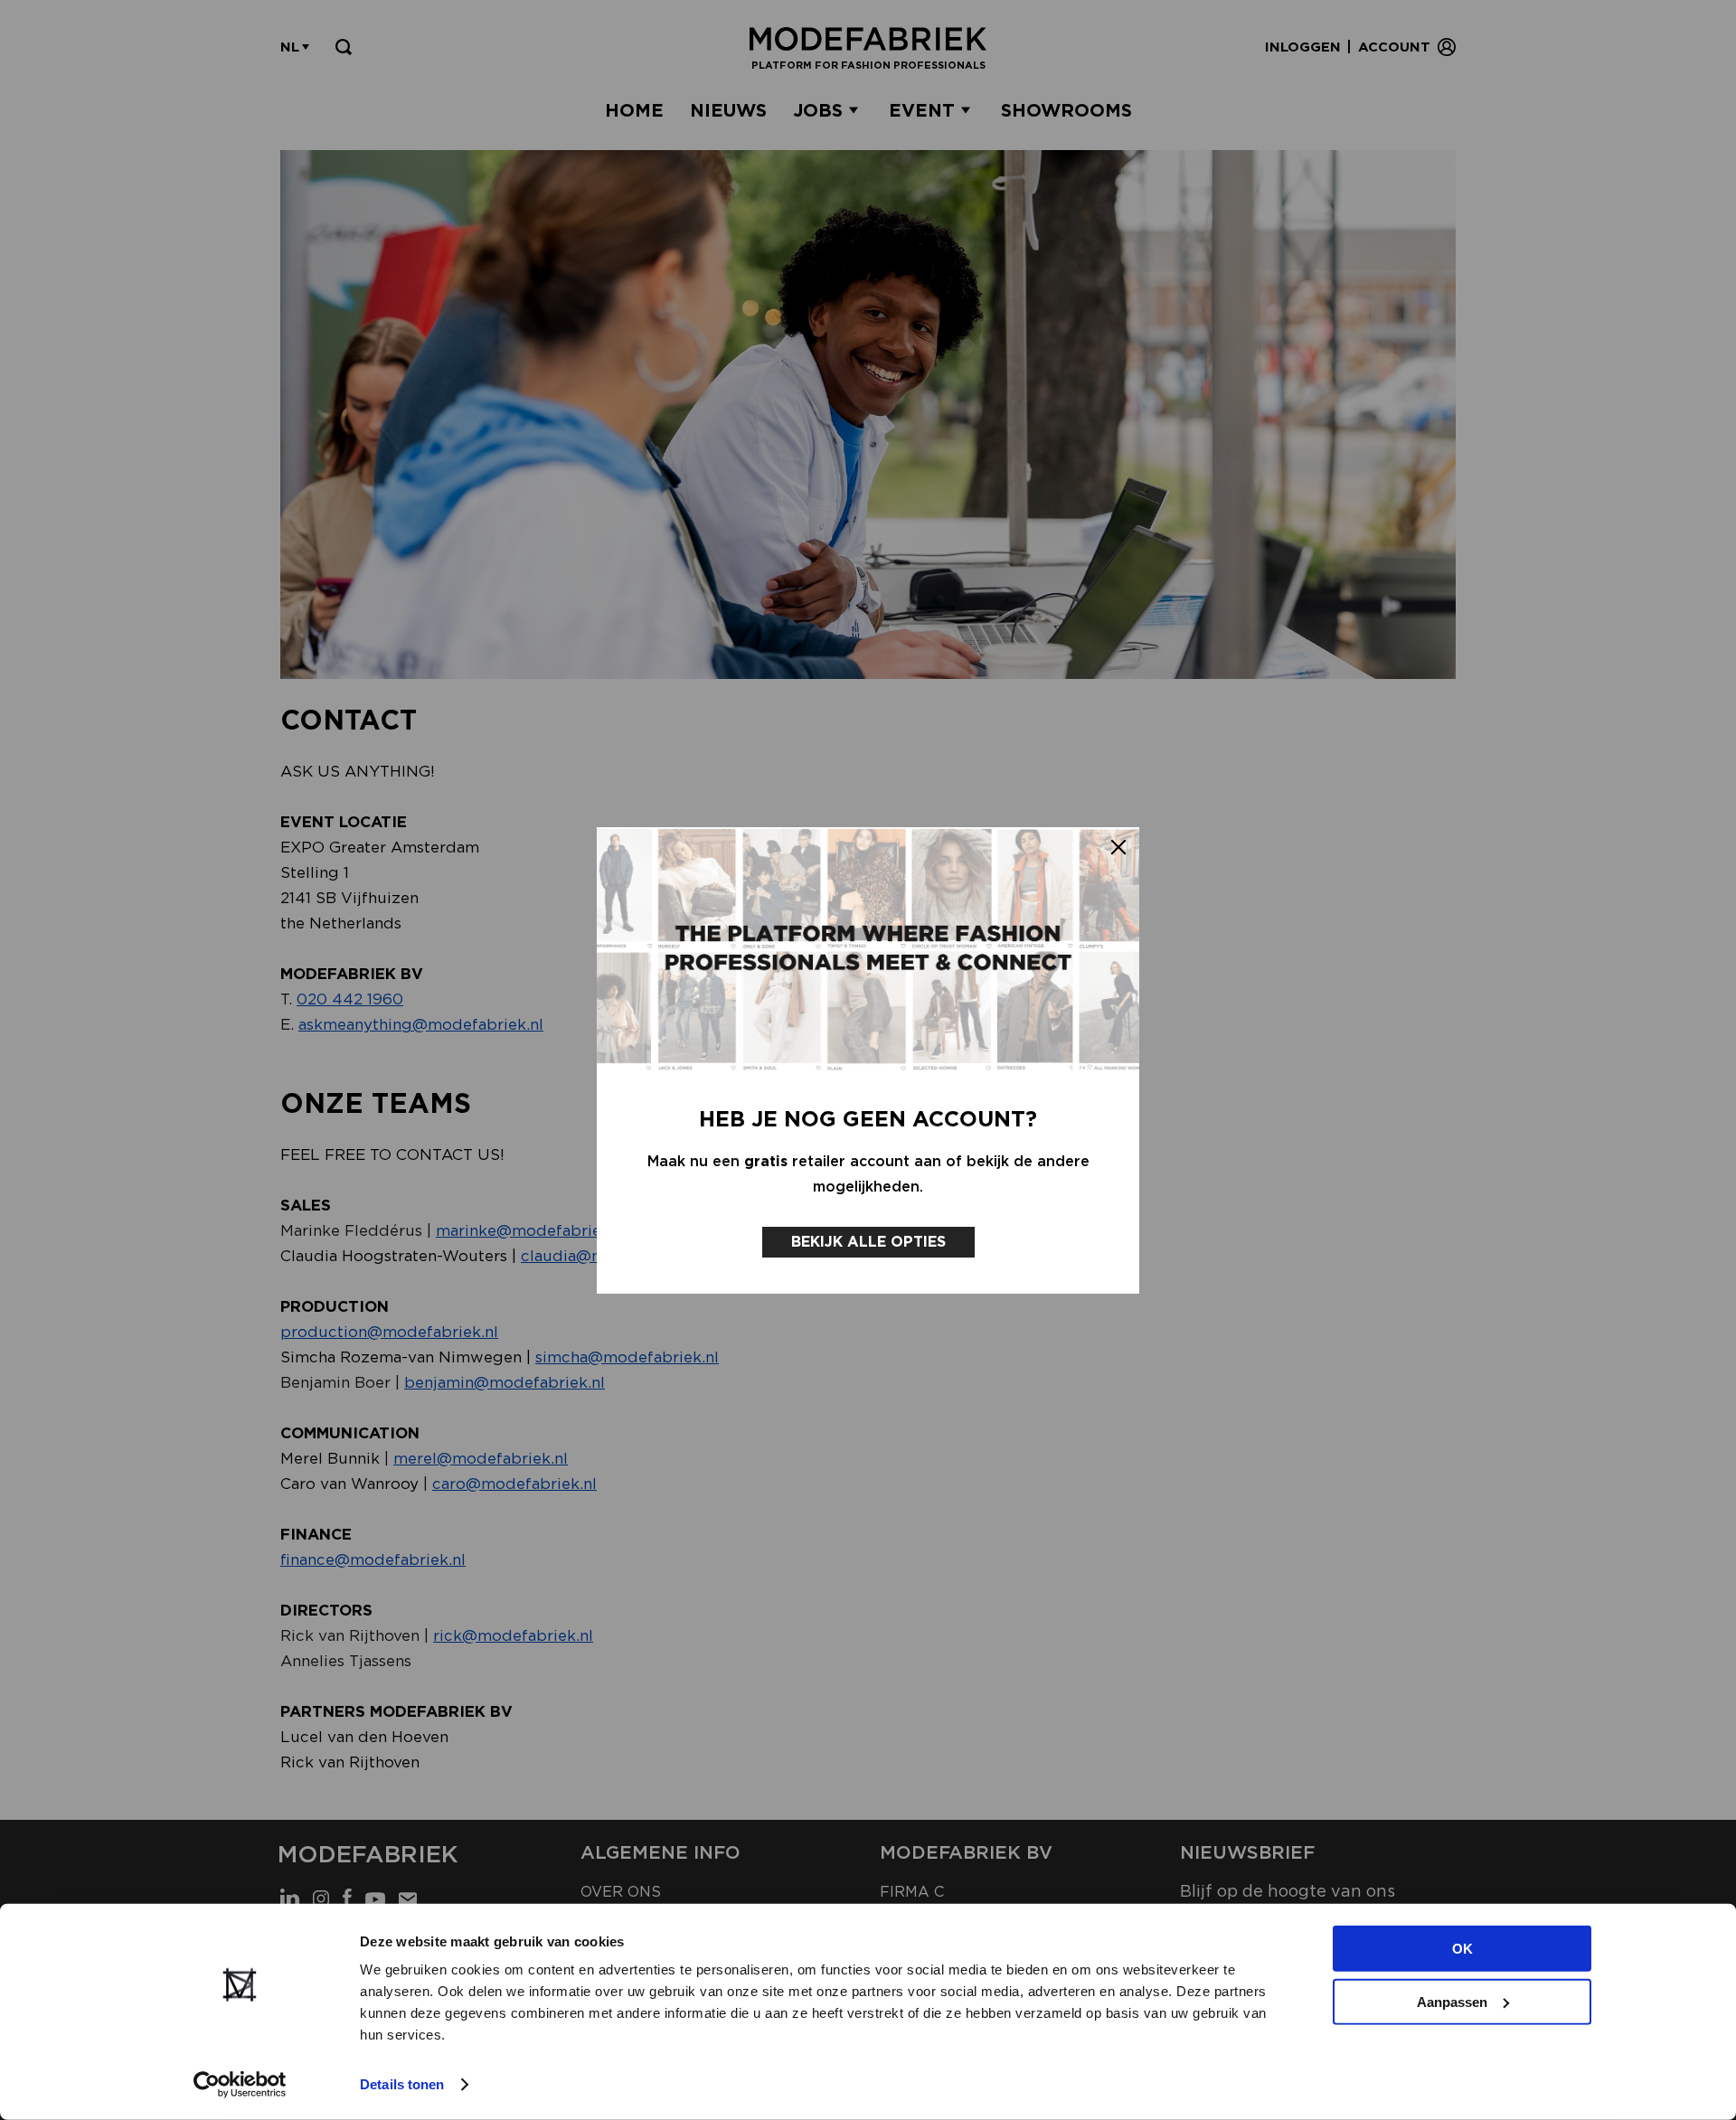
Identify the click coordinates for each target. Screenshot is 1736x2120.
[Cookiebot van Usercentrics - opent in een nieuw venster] (240, 2085)
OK (1462, 1949)
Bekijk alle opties (868, 1242)
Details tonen (402, 2084)
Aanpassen (1452, 2001)
